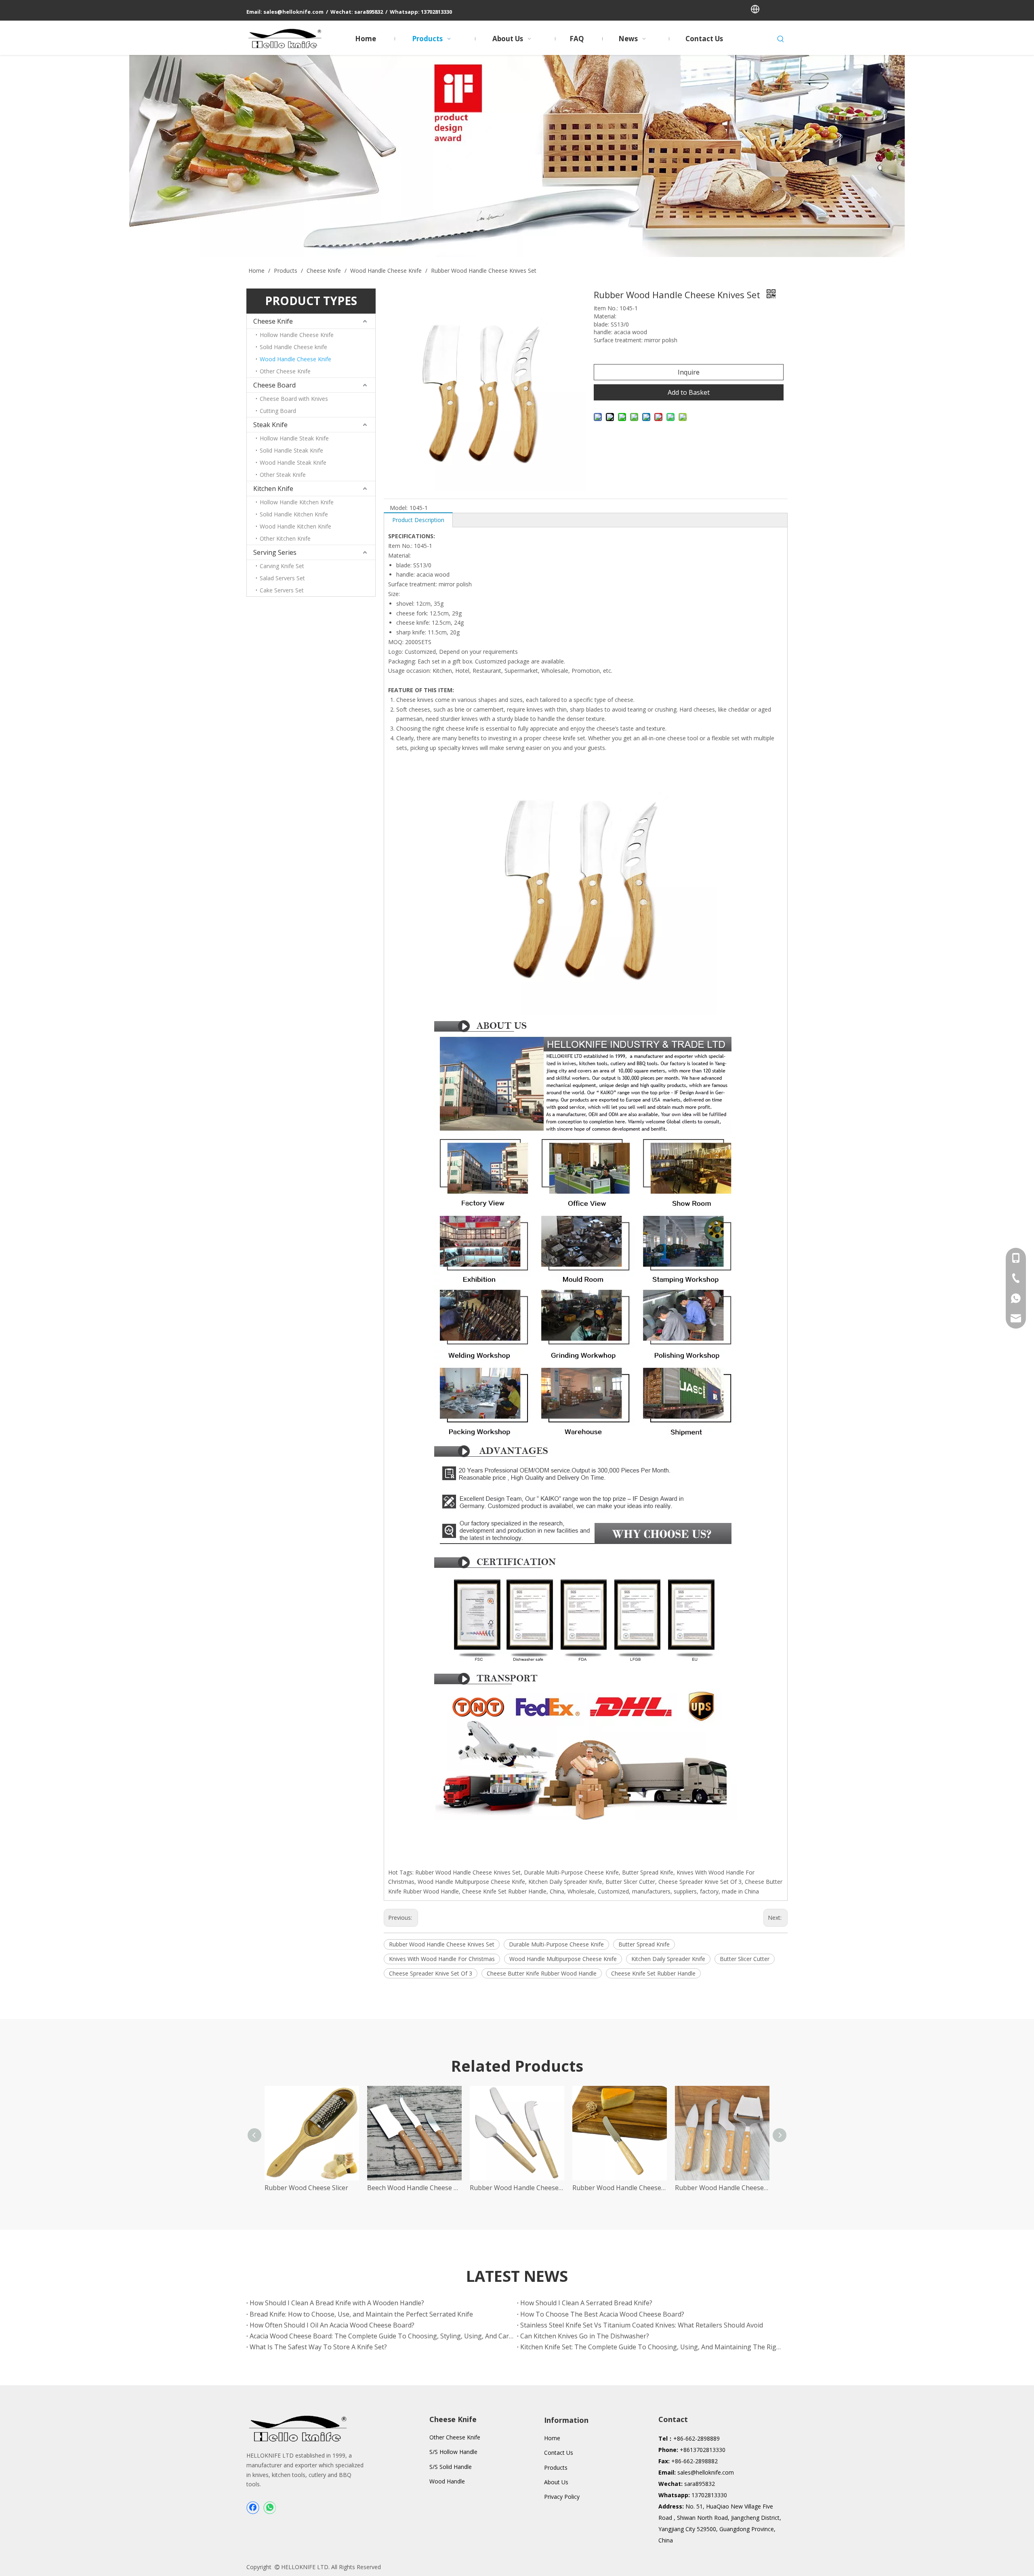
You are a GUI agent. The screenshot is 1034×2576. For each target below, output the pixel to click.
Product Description (418, 520)
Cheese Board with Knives (294, 399)
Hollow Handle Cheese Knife (297, 335)
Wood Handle (447, 2481)
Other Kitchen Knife (285, 538)
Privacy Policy (562, 2497)
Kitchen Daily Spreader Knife (668, 1959)
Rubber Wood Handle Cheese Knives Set (442, 1944)
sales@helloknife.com (706, 2472)
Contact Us (559, 2453)
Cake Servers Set (282, 590)
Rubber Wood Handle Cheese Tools (722, 2188)
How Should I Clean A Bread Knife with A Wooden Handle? (337, 2303)
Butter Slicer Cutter (745, 1959)
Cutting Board (278, 411)
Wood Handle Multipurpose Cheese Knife (563, 1959)
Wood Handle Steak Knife (293, 462)
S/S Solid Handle (451, 2467)
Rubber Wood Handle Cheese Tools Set (517, 2188)
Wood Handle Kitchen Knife (295, 526)
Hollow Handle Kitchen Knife (297, 502)
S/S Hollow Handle (453, 2452)
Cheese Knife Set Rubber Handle (653, 1973)
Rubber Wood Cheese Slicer (306, 2188)
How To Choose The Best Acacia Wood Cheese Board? (602, 2314)
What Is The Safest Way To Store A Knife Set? (318, 2347)
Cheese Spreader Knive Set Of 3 (431, 1973)
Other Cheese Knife (285, 371)
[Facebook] (253, 2508)
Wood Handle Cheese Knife (295, 359)
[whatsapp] (269, 2508)
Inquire (689, 372)
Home (552, 2438)
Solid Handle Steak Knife (291, 450)
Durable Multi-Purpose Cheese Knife (556, 1944)
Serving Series (275, 552)
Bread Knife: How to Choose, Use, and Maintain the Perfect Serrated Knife (361, 2314)
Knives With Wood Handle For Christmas (442, 1959)
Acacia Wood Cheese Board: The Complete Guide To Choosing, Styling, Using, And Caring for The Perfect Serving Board (382, 2336)
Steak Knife (270, 425)
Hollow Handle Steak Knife (294, 438)
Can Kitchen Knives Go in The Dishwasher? (585, 2336)
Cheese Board (274, 385)
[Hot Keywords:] (781, 39)
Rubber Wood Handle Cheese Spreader (620, 2188)
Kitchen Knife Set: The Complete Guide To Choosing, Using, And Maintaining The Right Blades (652, 2347)
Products (556, 2468)
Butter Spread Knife (644, 1944)
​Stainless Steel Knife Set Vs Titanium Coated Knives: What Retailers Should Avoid (642, 2325)
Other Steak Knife (283, 475)
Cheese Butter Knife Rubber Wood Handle (542, 1973)
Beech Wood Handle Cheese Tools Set (414, 2188)
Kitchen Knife (273, 489)
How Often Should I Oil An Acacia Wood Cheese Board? (332, 2325)
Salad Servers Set (282, 578)
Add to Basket (689, 392)
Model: (399, 508)
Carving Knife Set (282, 566)
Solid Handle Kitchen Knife (294, 514)
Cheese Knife (273, 321)
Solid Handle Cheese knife (293, 347)
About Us (556, 2482)
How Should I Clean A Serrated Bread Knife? (586, 2303)
